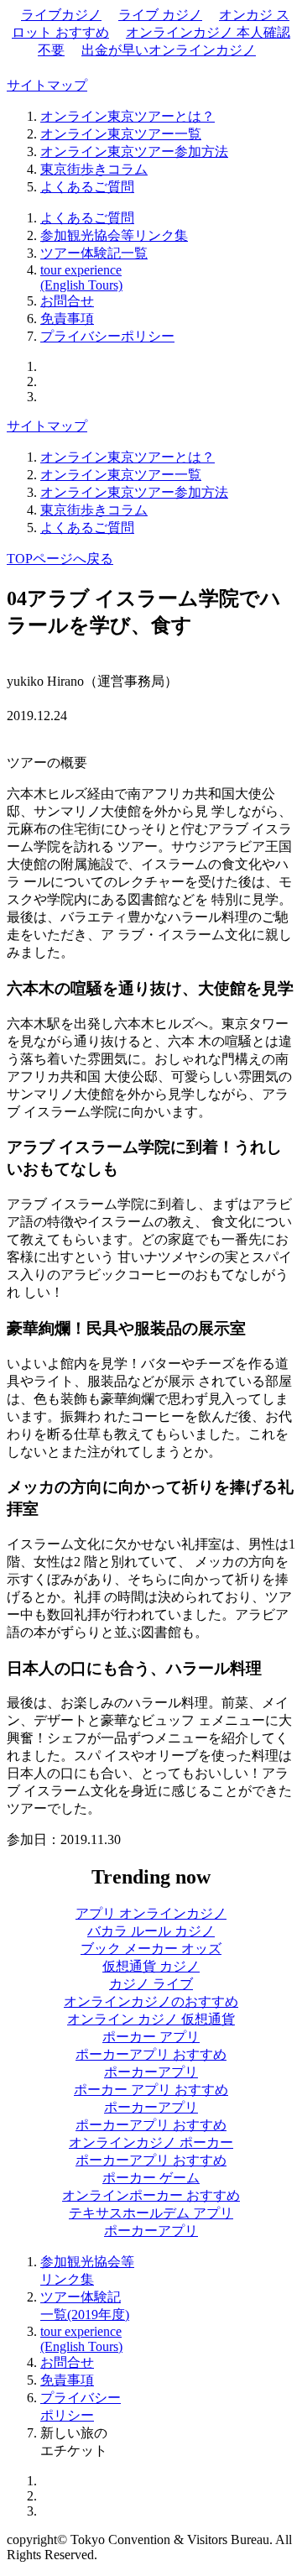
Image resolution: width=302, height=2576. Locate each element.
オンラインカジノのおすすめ (151, 2001)
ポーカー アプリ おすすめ (151, 2090)
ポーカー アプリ (151, 2037)
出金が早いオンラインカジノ (169, 50)
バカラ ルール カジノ (151, 1931)
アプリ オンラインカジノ (151, 1913)
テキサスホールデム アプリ (151, 2213)
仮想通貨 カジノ (151, 1966)
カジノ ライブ (151, 1984)
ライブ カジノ (160, 15)
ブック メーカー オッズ (151, 1949)
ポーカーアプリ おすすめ (151, 2054)
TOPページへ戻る (60, 559)
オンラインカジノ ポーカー (151, 2142)
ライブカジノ (61, 15)
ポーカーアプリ (151, 2072)
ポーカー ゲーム (151, 2178)
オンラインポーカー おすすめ (151, 2195)
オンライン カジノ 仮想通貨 (151, 2019)
